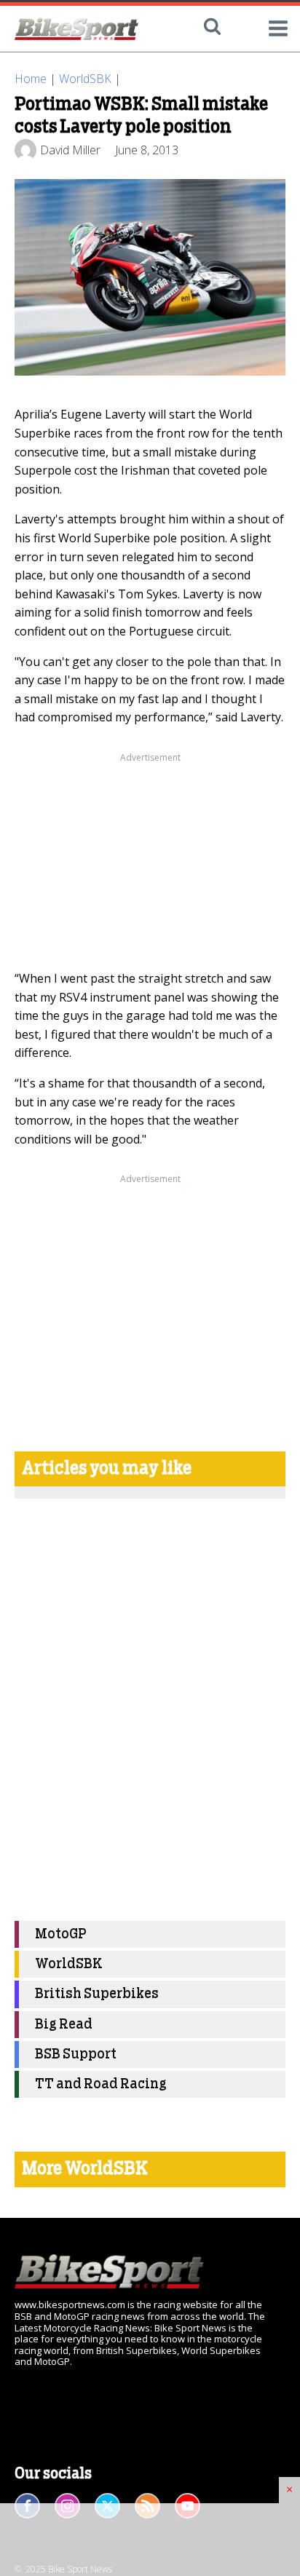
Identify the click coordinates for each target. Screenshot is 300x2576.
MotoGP (61, 1934)
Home (31, 79)
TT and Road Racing (101, 2084)
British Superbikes (97, 1994)
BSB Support (76, 2054)
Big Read (64, 2025)
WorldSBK (85, 79)
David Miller (70, 150)
